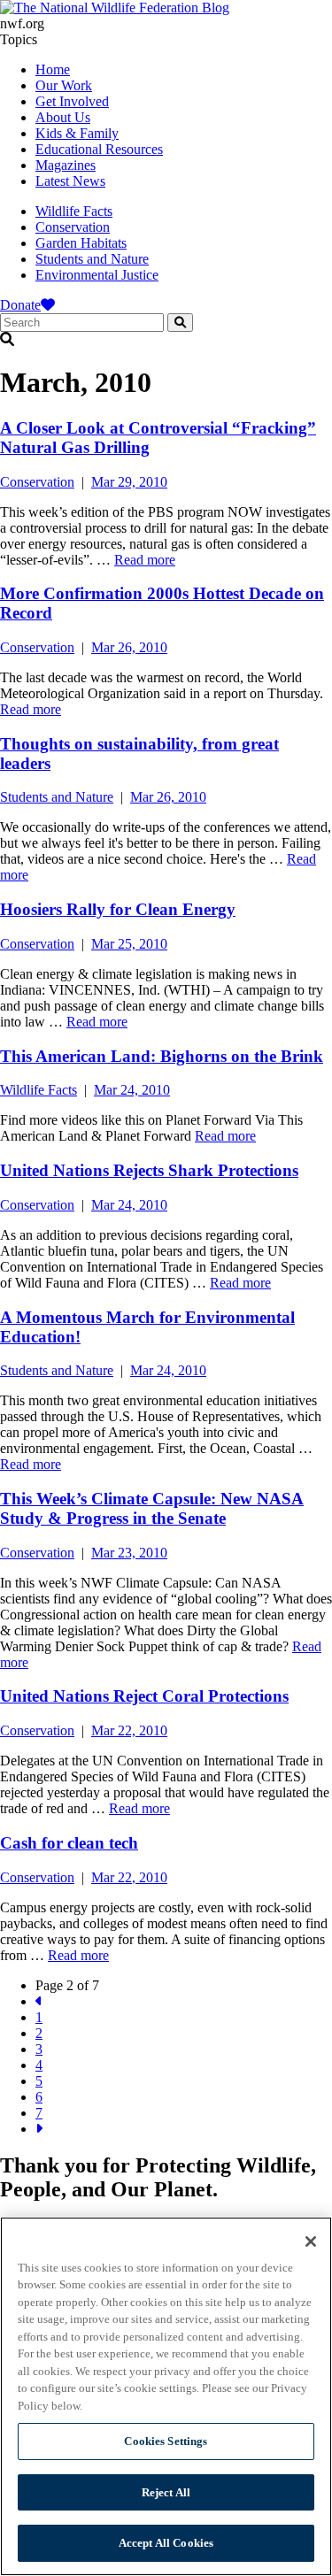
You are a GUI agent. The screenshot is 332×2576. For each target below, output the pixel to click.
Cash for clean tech (69, 1843)
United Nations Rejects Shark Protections (149, 1170)
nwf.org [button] (22, 23)
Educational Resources (99, 149)
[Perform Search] (180, 323)
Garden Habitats (81, 243)
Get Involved (72, 101)
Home (53, 69)
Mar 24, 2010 (132, 1090)
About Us (63, 117)
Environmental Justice (97, 275)
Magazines (66, 165)
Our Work (64, 85)
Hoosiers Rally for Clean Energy (118, 909)
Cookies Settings (166, 2441)
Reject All (166, 2492)
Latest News (70, 181)
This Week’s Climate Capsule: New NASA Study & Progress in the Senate (152, 1508)
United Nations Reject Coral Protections (144, 1696)
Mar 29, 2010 (129, 482)
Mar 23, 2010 (129, 1553)
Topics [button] (19, 39)
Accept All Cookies (166, 2543)
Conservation (73, 227)
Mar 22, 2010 (129, 1730)
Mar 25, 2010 (129, 944)
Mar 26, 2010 (129, 647)
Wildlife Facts (74, 211)
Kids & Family (77, 133)
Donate (20, 305)
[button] (166, 340)
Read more (145, 560)
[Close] (311, 2242)
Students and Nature (92, 259)
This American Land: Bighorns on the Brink (162, 1056)
